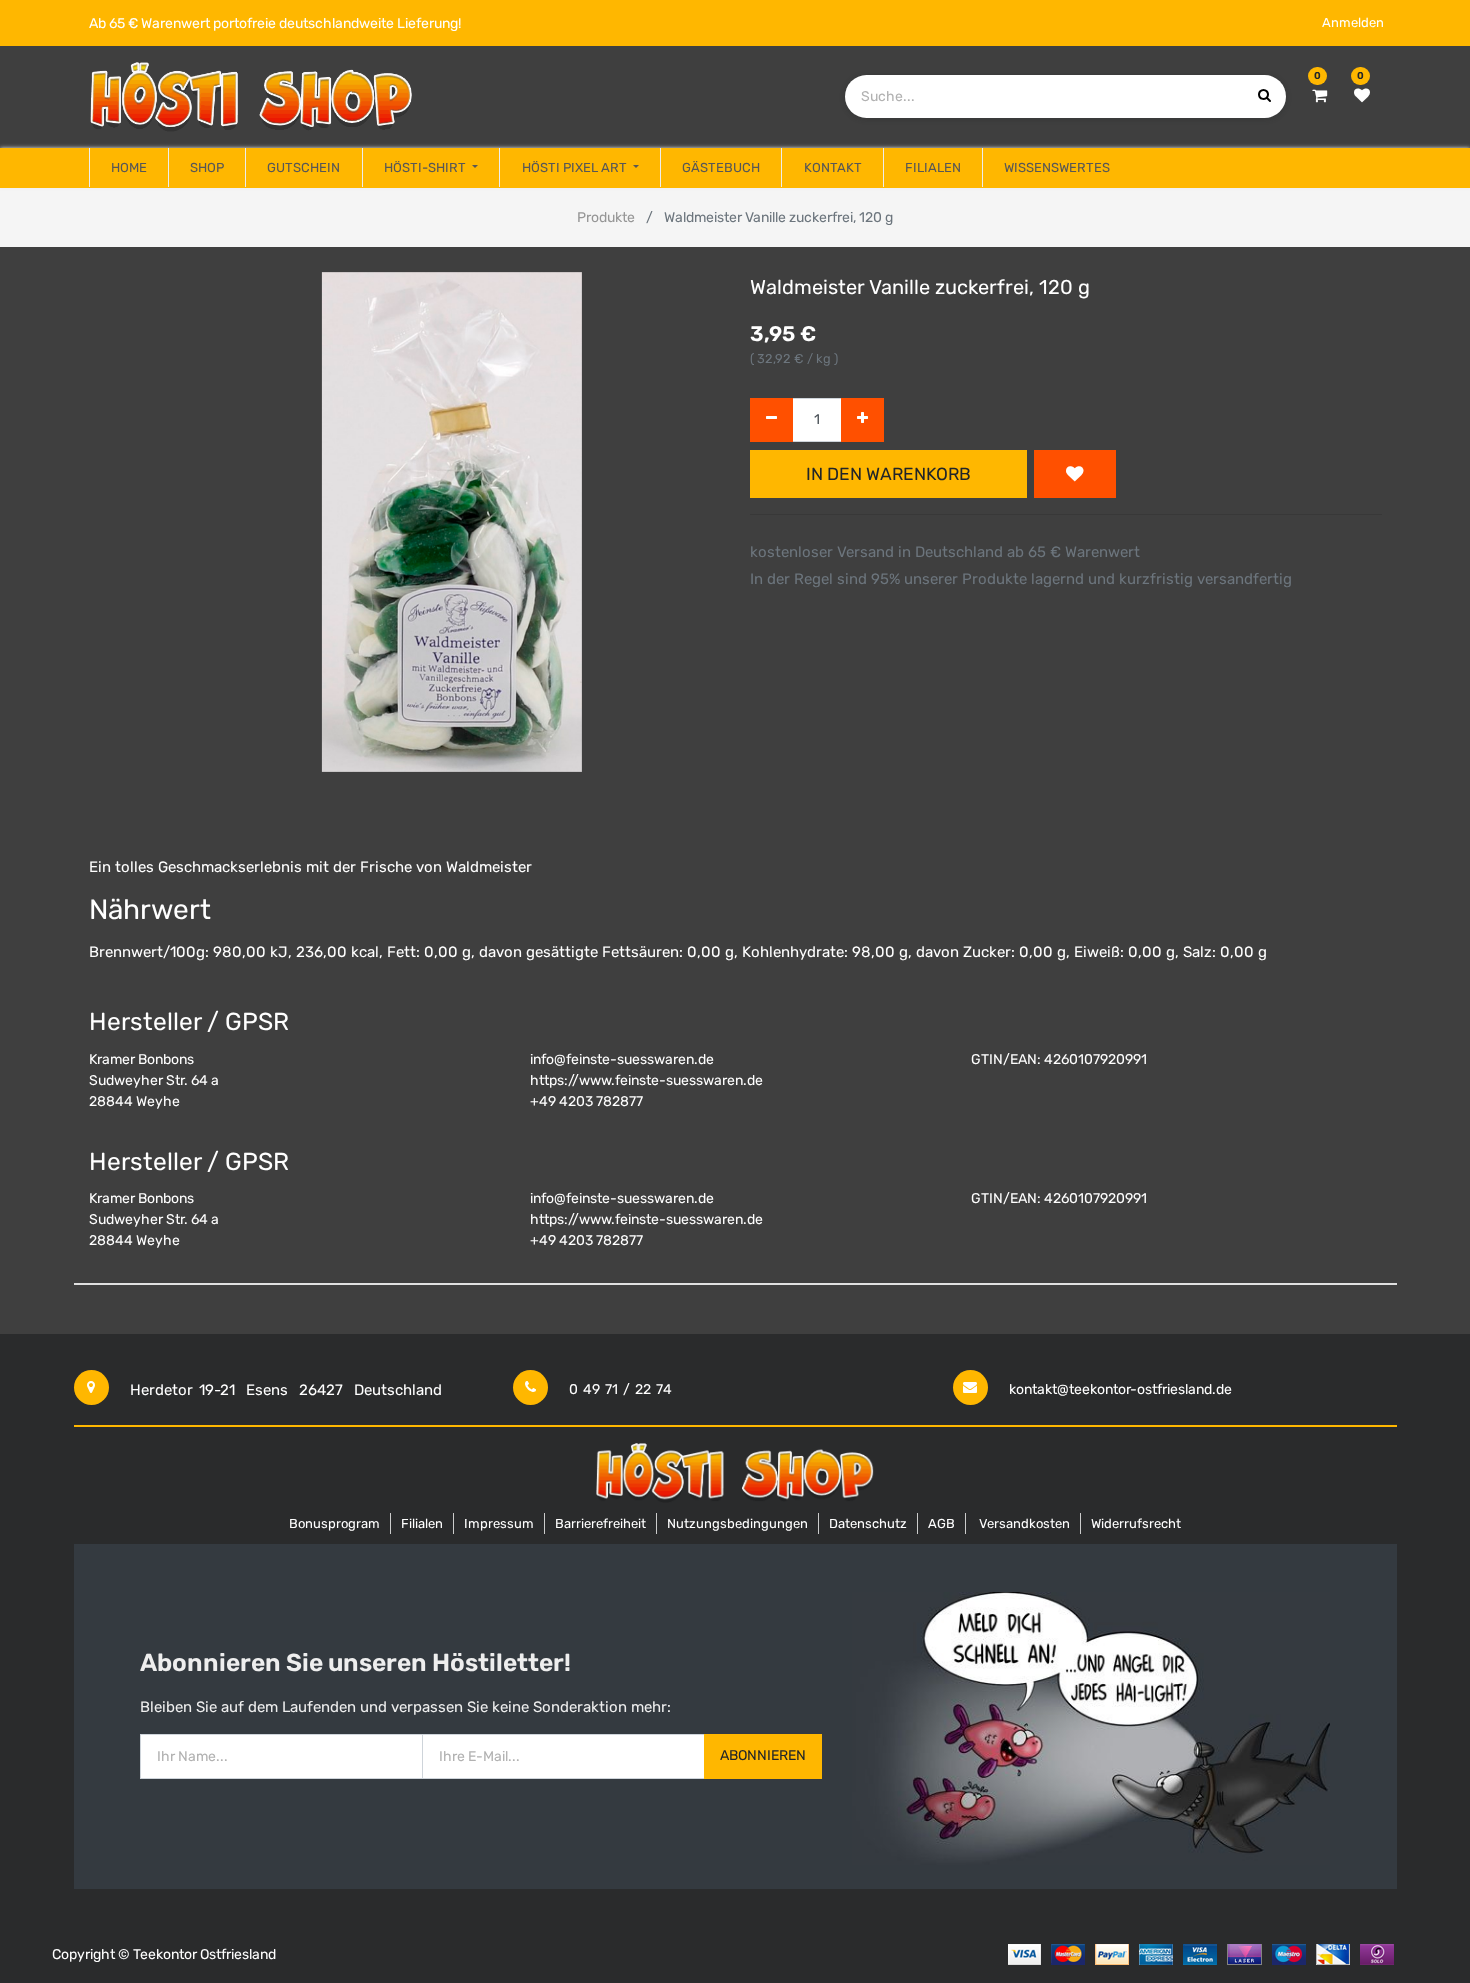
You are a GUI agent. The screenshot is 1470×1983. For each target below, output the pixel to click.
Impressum (499, 1523)
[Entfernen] (771, 420)
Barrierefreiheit (600, 1523)
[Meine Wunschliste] (1362, 96)
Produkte (606, 217)
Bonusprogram (334, 1523)
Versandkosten (1024, 1523)
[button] (1075, 474)
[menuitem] (129, 168)
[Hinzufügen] (862, 420)
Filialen (422, 1523)
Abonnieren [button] (763, 1755)
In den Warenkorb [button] (888, 474)
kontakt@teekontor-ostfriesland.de (1120, 1389)
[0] (1319, 96)
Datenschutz (868, 1523)
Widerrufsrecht (1136, 1523)
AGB (941, 1523)
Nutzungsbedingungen (737, 1523)
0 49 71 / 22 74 (620, 1389)
